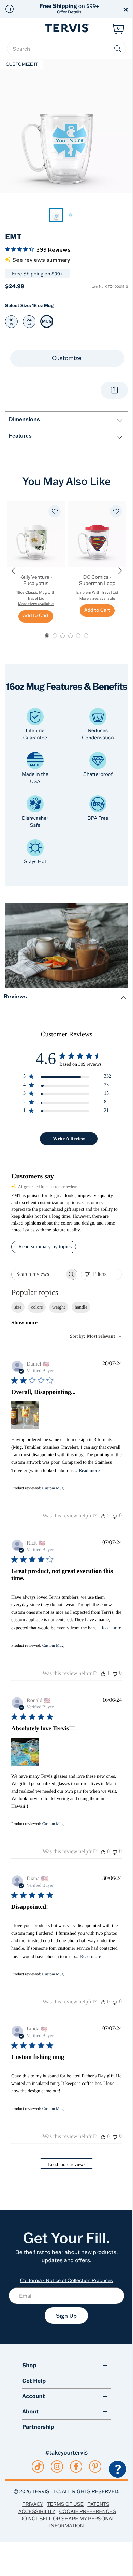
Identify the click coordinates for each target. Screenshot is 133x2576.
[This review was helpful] (103, 1516)
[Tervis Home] (66, 28)
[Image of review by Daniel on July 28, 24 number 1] (25, 1415)
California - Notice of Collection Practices (67, 2280)
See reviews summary (41, 260)
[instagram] (57, 2466)
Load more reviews (67, 2164)
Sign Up (66, 2316)
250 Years (69, 9)
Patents (98, 2504)
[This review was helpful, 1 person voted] (103, 1674)
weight (59, 1307)
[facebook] (76, 2466)
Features (20, 436)
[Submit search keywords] (118, 49)
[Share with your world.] (114, 390)
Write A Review (69, 1139)
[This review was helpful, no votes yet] (103, 1852)
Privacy (33, 2504)
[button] (10, 9)
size (18, 1307)
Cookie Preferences (87, 2511)
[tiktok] (38, 2466)
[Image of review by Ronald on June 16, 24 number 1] (25, 1752)
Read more (89, 1470)
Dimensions (24, 419)
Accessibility (37, 2511)
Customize (67, 358)
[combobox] (96, 1337)
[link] (56, 215)
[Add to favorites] (55, 511)
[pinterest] (95, 2466)
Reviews (15, 996)
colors (37, 1307)
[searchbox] (66, 49)
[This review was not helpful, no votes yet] (115, 1516)
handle (81, 1307)
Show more (24, 1323)
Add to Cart (36, 615)
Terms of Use (65, 2504)
